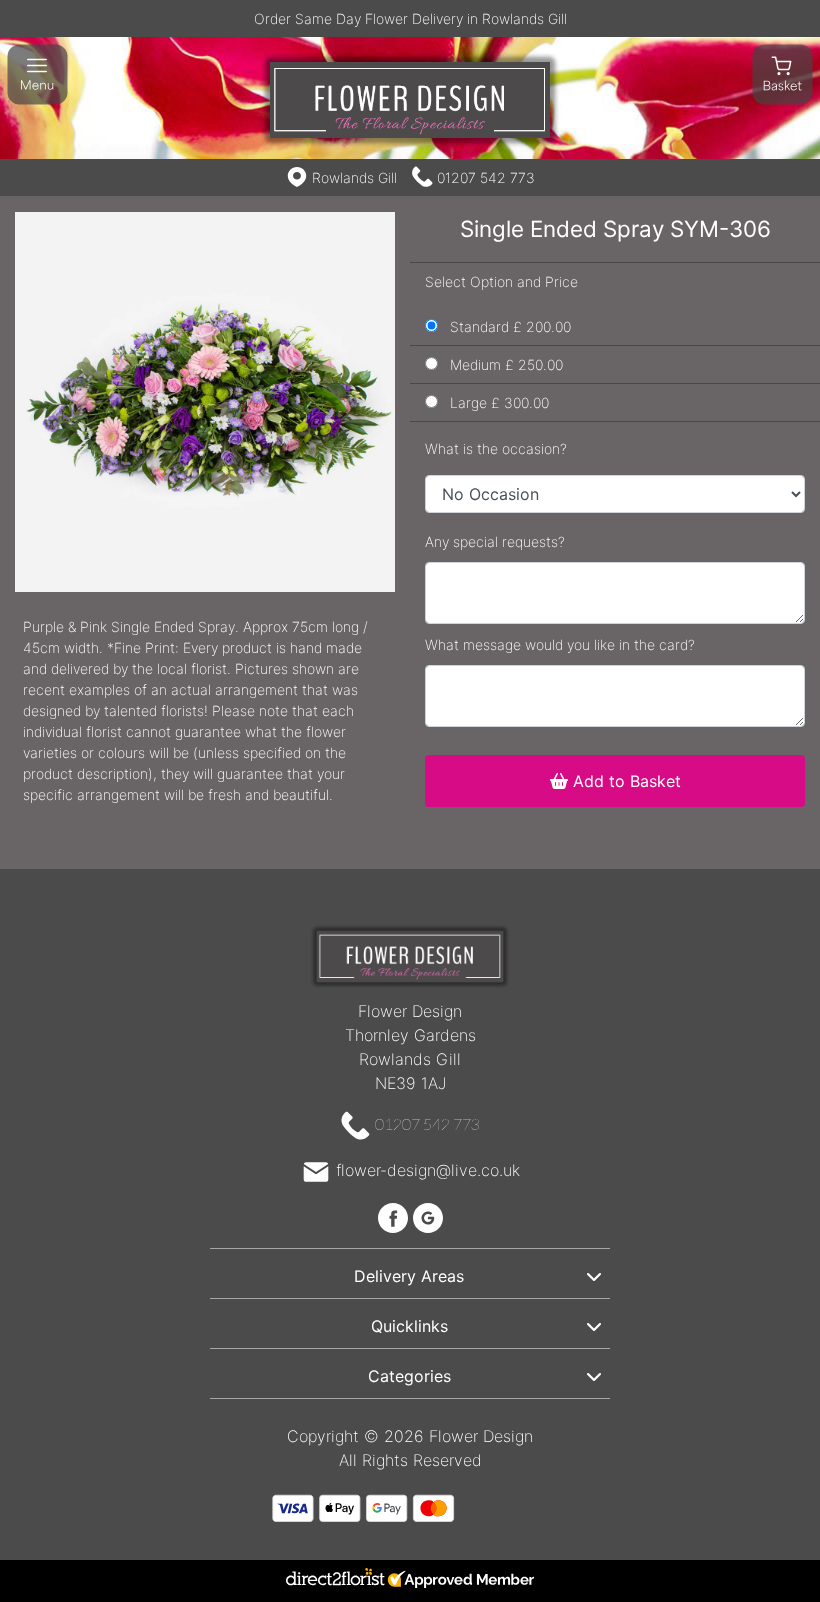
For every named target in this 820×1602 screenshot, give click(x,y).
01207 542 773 (486, 177)
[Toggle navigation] (37, 74)
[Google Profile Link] (428, 1216)
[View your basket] (782, 73)
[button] (410, 1273)
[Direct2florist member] (410, 1581)
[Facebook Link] (395, 1216)
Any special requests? (495, 541)
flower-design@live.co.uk (428, 1170)
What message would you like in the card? (560, 644)
